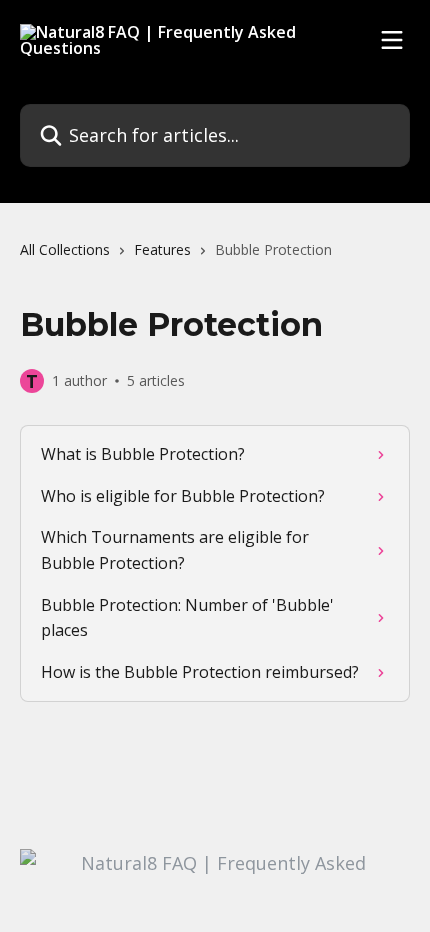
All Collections (65, 249)
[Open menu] (392, 40)
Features (162, 249)
